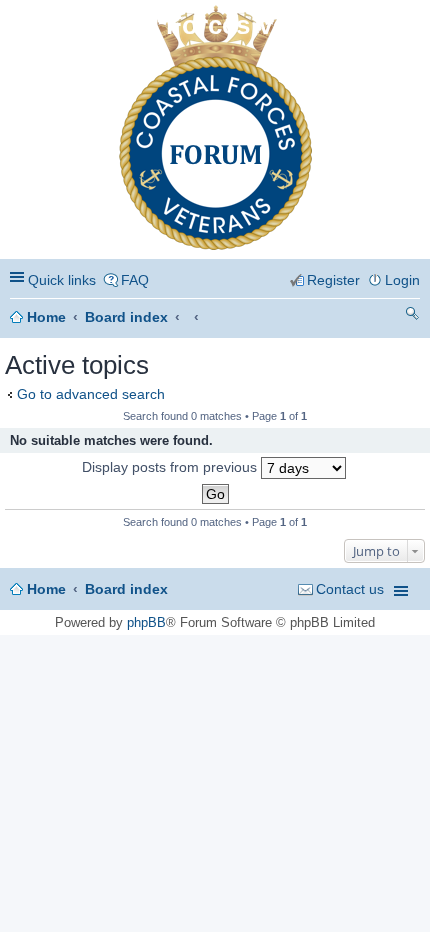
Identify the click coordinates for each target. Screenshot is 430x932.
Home (46, 317)
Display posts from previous (171, 467)
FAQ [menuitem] (135, 280)
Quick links (62, 280)
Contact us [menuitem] (350, 589)
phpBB (146, 622)
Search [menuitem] (412, 316)
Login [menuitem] (402, 280)
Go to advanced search (91, 394)
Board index (126, 317)
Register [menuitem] (333, 280)
